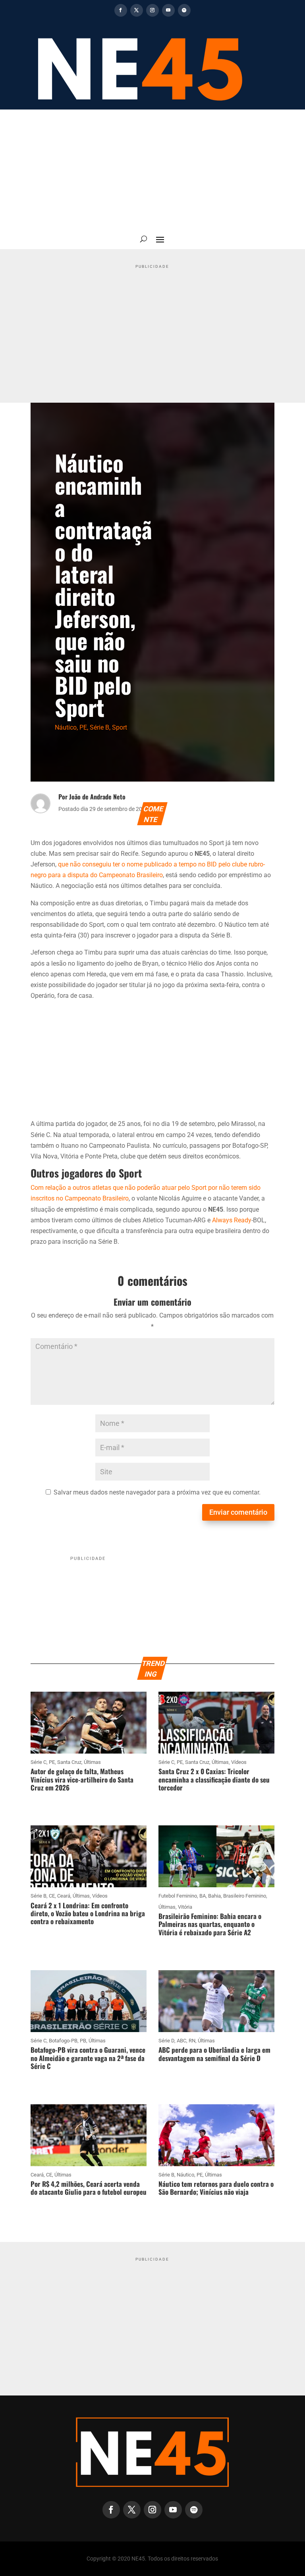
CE (52, 1896)
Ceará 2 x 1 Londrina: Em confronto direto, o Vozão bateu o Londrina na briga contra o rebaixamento (88, 1913)
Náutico (66, 727)
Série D (166, 2041)
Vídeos (239, 1762)
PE (83, 727)
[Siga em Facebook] (121, 10)
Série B (99, 727)
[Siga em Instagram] (152, 10)
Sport (120, 727)
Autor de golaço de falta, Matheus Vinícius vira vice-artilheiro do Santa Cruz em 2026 (82, 1779)
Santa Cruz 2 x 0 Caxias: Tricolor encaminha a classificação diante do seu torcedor (214, 1779)
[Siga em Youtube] (168, 10)
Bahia (214, 1896)
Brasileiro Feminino (245, 1896)
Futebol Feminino (178, 1896)
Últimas (92, 1762)
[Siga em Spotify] (184, 10)
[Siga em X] (137, 10)
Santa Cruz (69, 1762)
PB (83, 2041)
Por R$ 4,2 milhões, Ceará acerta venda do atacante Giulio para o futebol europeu (89, 2188)
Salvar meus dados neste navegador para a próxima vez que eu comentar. (157, 1492)
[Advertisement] (152, 169)
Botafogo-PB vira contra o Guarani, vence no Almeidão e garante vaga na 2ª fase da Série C (88, 2058)
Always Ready (232, 1220)
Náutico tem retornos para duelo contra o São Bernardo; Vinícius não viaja (216, 2188)
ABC (181, 2041)
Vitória (185, 1907)
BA (203, 1896)
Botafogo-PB (63, 2041)
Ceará (64, 1896)
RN (192, 2041)
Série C (39, 1762)
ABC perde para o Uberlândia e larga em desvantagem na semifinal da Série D (214, 2054)
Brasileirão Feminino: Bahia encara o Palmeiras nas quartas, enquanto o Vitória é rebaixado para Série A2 (210, 1924)
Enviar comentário (238, 1512)
